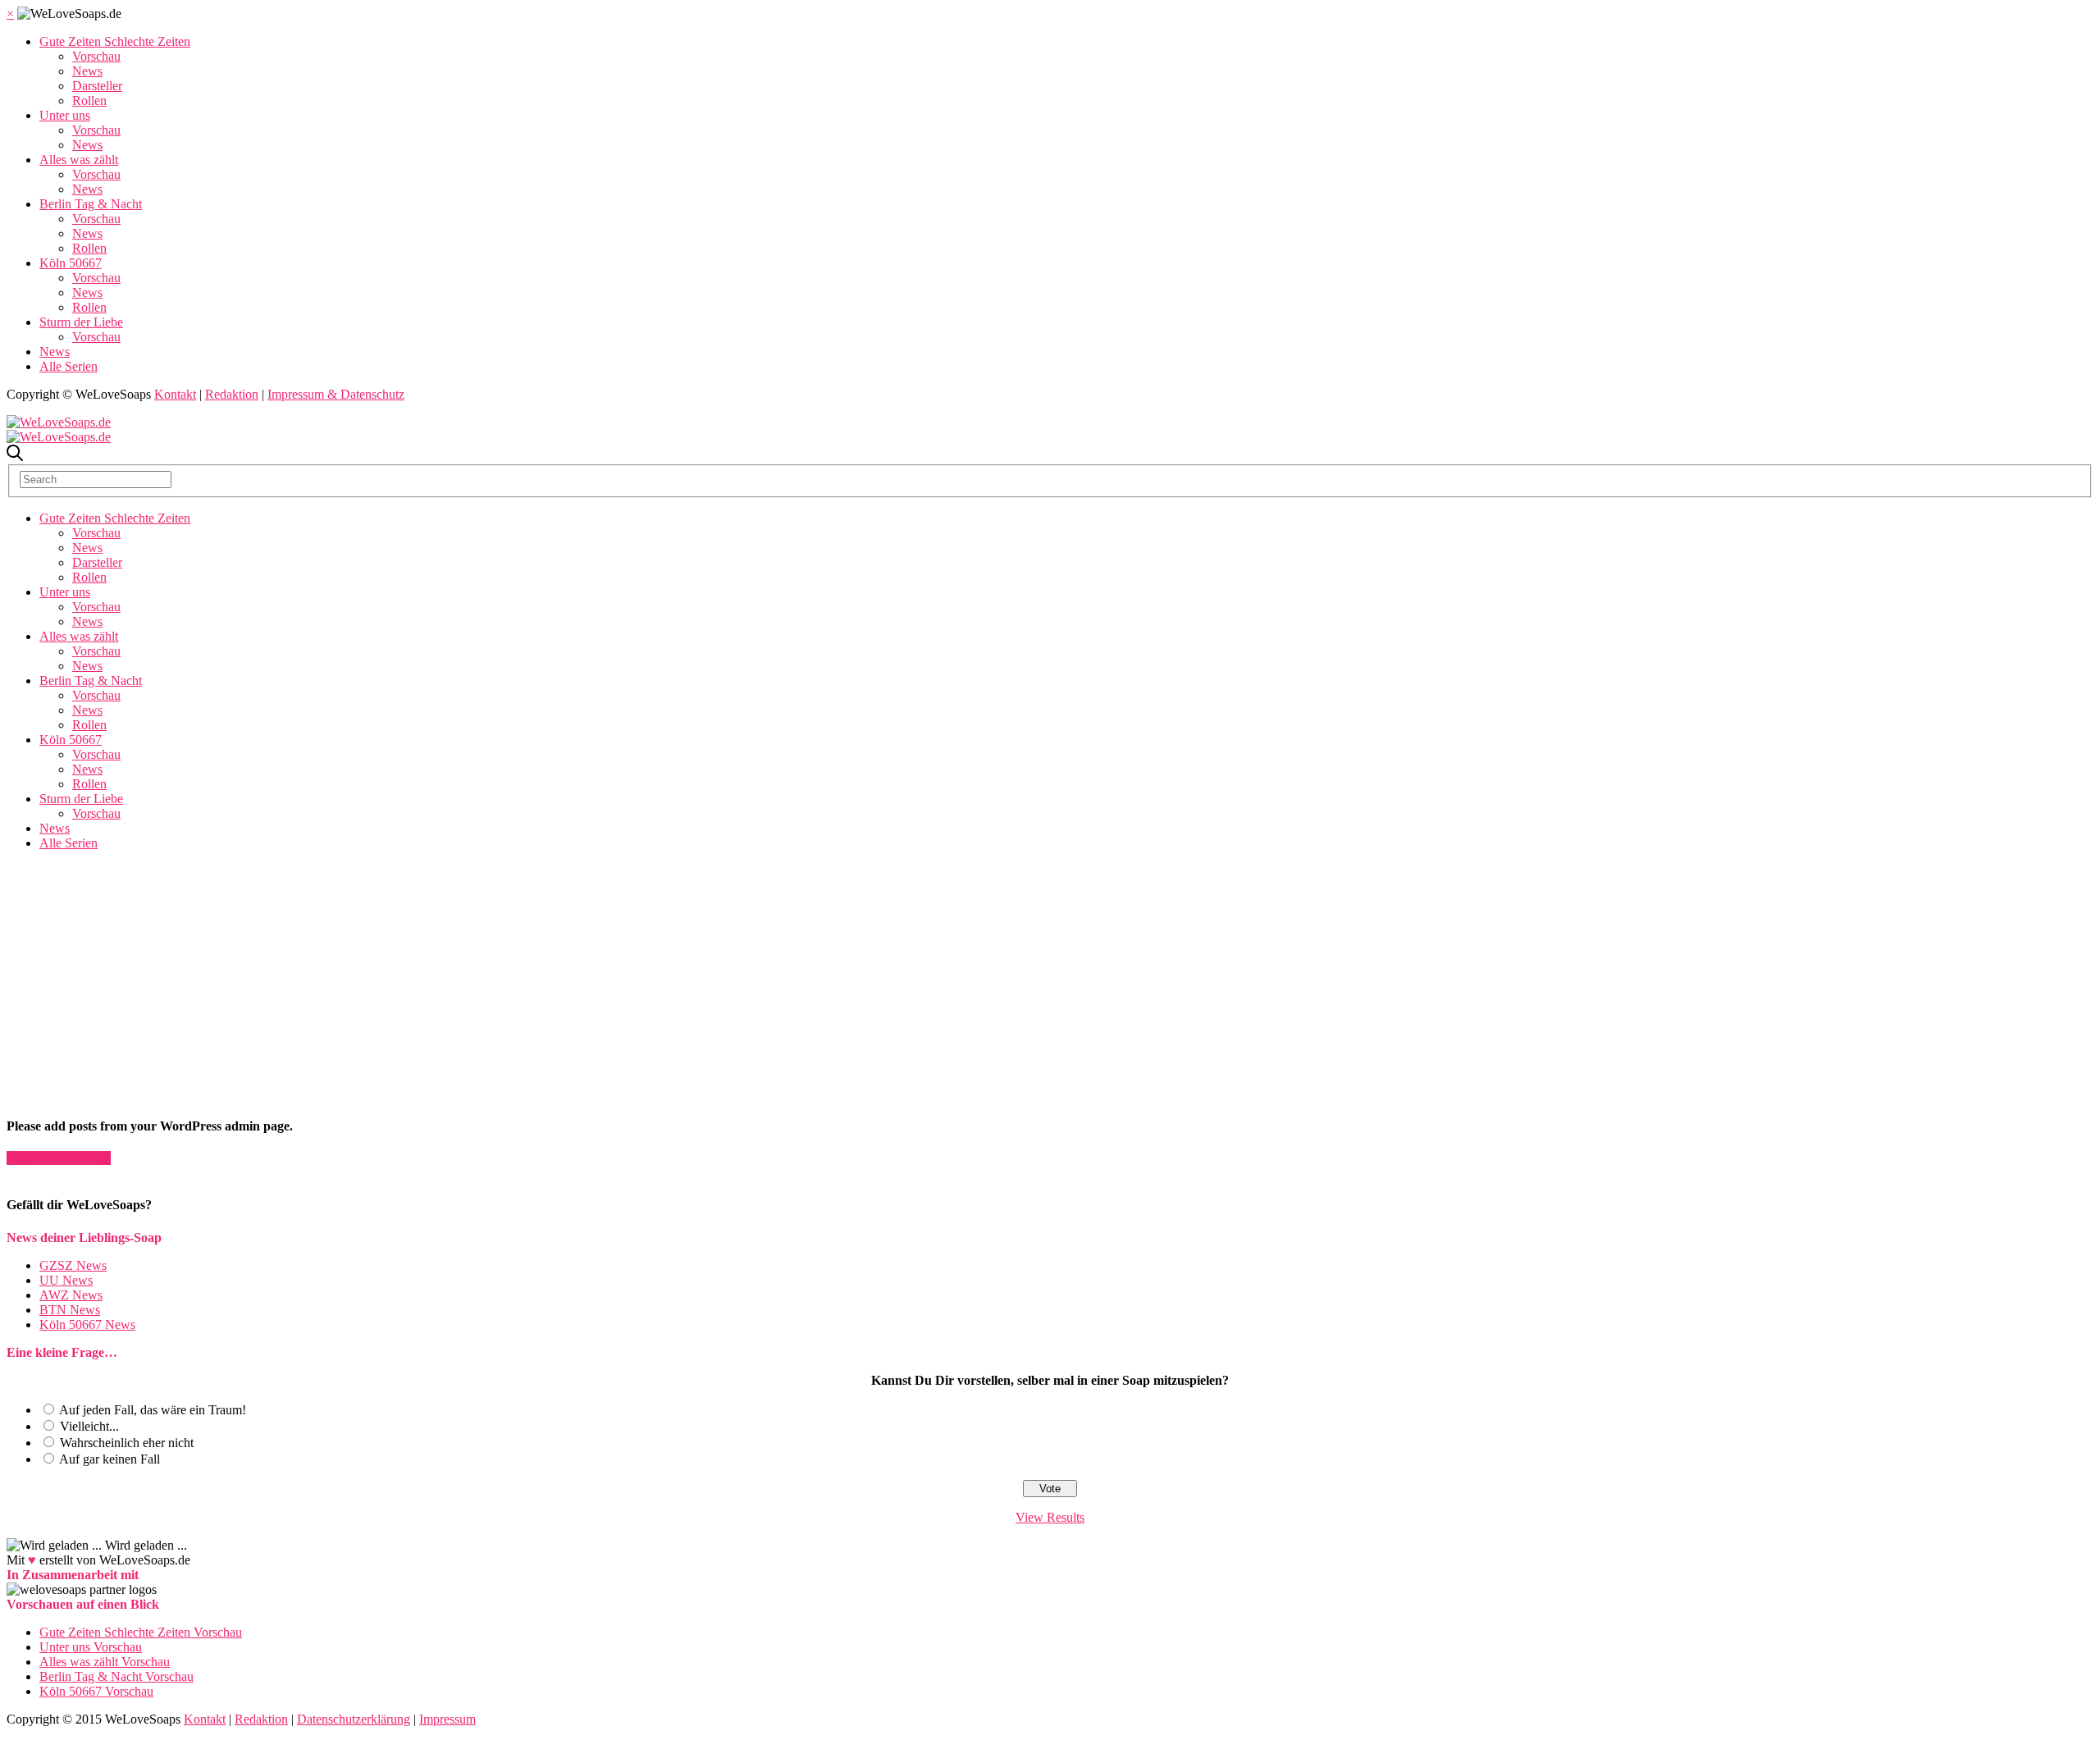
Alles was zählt (79, 160)
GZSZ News (73, 1265)
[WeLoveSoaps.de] (59, 422)
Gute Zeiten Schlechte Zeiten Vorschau (141, 1632)
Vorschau (96, 56)
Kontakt (175, 394)
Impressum (447, 1719)
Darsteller (97, 86)
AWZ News (71, 1295)
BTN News (70, 1310)
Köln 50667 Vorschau (96, 1691)
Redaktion (232, 394)
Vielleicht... (89, 1426)
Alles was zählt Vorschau (105, 1662)
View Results (1050, 1517)
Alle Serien (68, 366)
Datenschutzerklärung (354, 1719)
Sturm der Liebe (81, 322)
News (87, 71)
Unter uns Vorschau (91, 1647)
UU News (66, 1280)
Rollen (89, 100)
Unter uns (65, 115)
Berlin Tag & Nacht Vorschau (116, 1676)
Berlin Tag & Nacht (91, 204)
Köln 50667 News (87, 1324)
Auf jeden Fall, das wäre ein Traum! (153, 1410)
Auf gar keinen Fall (110, 1459)
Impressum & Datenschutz (336, 394)
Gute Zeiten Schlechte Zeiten (115, 41)
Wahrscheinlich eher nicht (127, 1443)
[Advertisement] (404, 966)
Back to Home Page (59, 1158)
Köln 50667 (71, 263)
